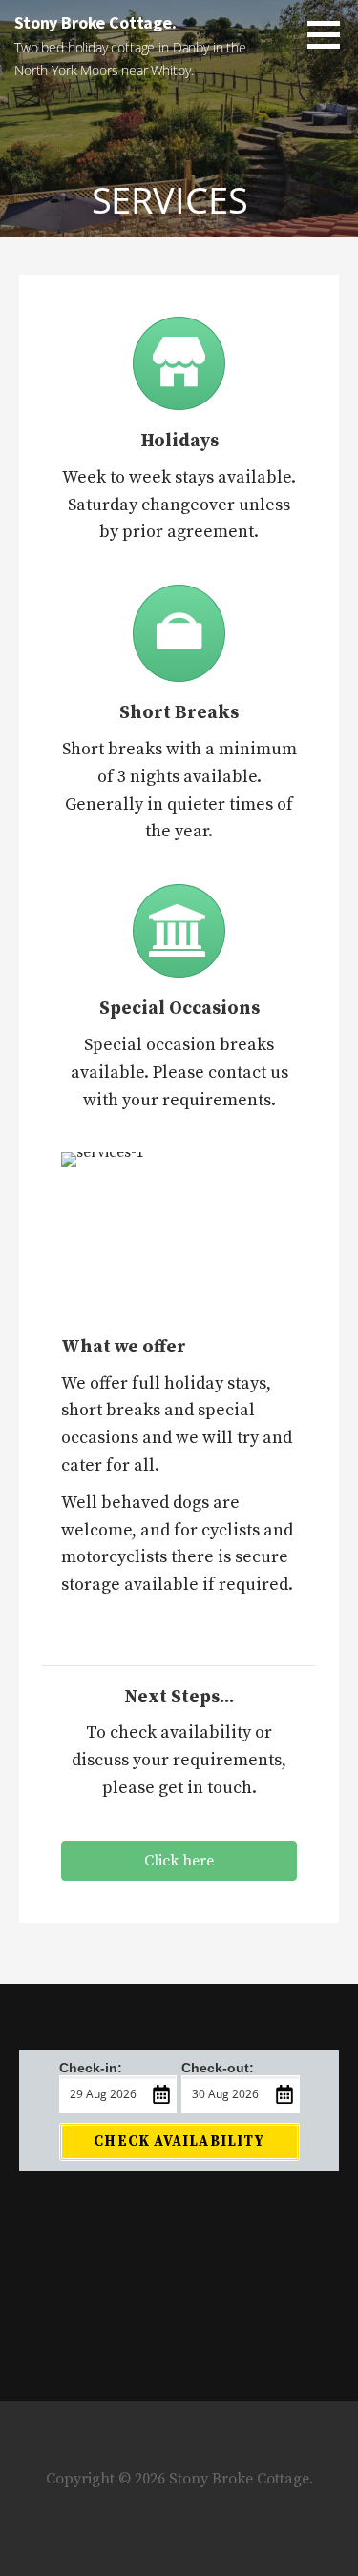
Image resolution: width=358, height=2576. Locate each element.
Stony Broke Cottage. (95, 22)
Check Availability (179, 2142)
